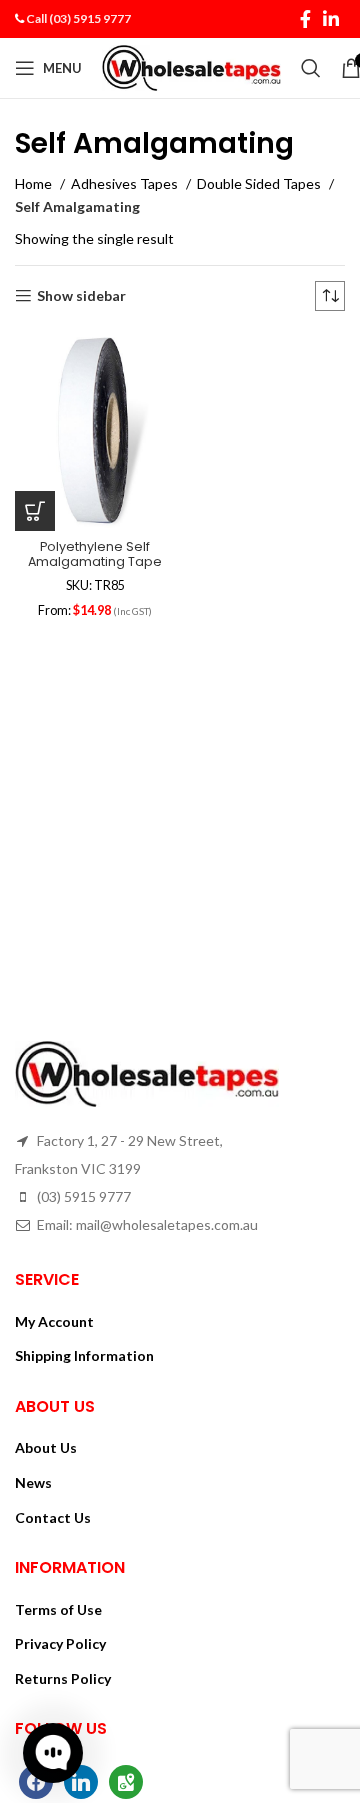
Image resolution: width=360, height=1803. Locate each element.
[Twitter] (81, 1779)
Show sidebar (81, 296)
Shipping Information (84, 1355)
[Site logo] (191, 66)
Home (35, 183)
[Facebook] (36, 1779)
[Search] (311, 68)
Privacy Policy (60, 1643)
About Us (46, 1447)
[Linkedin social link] (331, 19)
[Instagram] (126, 1779)
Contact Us (53, 1517)
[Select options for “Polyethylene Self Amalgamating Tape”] (35, 511)
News (33, 1482)
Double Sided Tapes (260, 183)
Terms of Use (58, 1609)
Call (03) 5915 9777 (78, 18)
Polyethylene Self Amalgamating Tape (95, 554)
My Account (54, 1321)
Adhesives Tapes (126, 183)
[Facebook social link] (305, 19)
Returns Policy (63, 1678)
